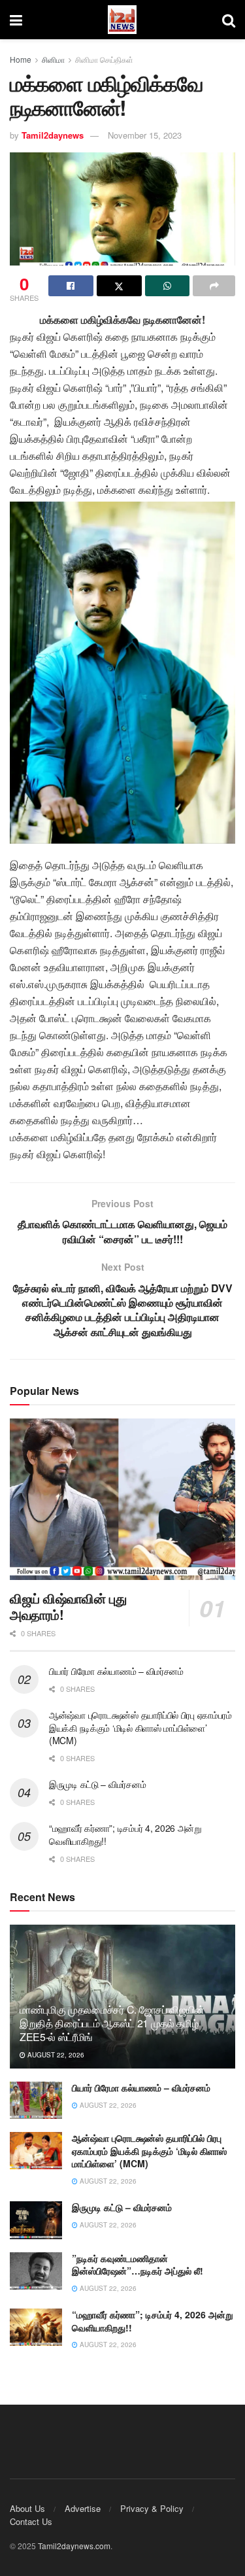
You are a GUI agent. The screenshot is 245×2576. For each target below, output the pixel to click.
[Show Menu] (16, 20)
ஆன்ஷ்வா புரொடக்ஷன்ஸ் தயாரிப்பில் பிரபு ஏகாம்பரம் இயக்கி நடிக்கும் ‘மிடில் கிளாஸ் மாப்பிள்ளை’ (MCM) (140, 1727)
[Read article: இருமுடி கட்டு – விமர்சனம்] (36, 2220)
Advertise (83, 2508)
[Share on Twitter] (119, 286)
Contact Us (31, 2521)
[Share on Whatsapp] (168, 286)
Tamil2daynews (53, 135)
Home (21, 59)
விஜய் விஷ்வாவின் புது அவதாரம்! (68, 1606)
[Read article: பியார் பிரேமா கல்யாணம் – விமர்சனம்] (36, 2100)
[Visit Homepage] (122, 20)
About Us (27, 2508)
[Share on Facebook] (71, 286)
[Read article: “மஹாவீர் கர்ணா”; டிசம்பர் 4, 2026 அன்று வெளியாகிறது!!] (36, 2327)
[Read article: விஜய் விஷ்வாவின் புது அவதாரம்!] (122, 1499)
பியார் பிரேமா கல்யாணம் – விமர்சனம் (116, 1671)
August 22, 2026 (55, 2055)
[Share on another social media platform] (214, 286)
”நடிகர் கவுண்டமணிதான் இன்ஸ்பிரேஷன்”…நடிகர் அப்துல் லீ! (138, 2265)
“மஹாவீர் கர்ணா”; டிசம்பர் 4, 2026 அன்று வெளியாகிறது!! (125, 1834)
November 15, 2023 (145, 135)
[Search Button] (229, 20)
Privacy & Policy (152, 2508)
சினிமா (53, 59)
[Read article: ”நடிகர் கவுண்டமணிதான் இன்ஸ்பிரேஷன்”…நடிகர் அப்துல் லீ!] (36, 2271)
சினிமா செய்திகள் (104, 59)
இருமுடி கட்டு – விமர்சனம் (97, 1784)
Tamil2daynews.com (74, 2546)
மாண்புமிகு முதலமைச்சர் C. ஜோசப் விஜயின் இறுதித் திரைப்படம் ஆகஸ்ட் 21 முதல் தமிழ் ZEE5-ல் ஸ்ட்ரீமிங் (112, 2023)
